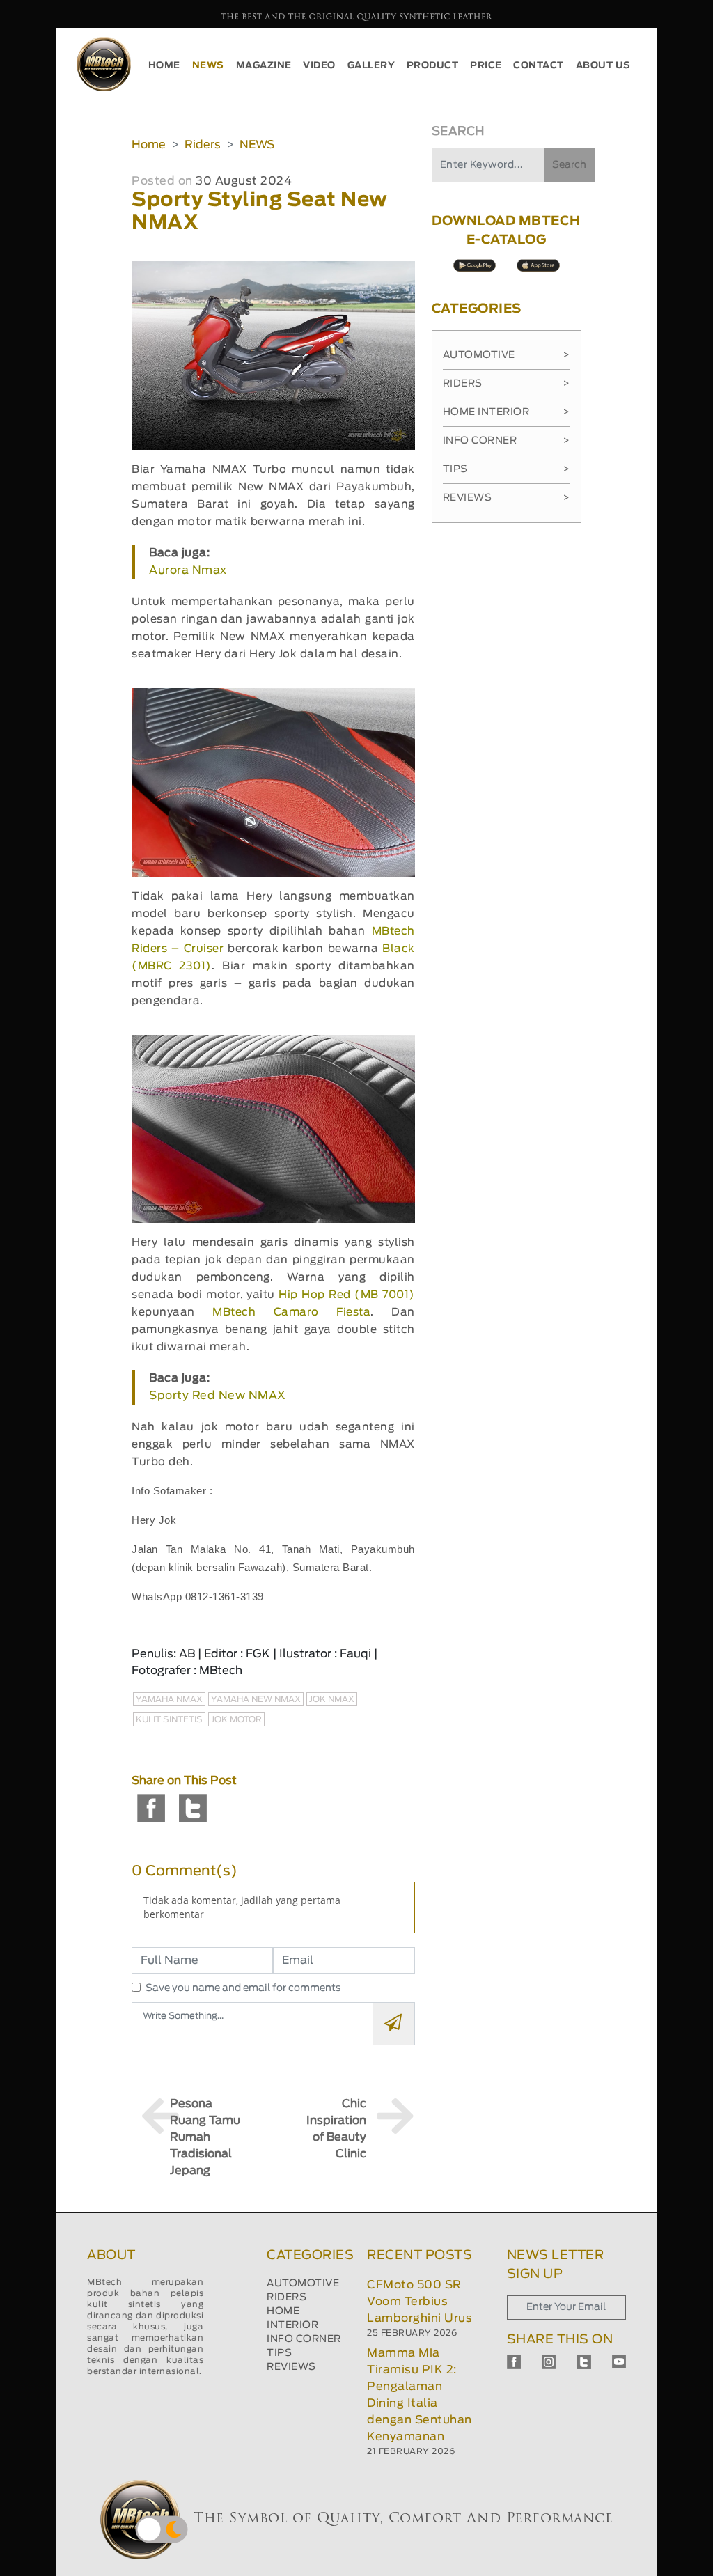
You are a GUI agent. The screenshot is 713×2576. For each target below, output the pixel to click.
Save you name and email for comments (243, 1988)
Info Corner (507, 441)
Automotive (507, 355)
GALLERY (371, 66)
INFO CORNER (304, 2339)
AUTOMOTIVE (303, 2284)
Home (149, 145)
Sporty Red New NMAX (218, 1396)
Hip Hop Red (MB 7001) (346, 1295)
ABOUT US (603, 66)
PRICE (486, 66)
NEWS (208, 66)
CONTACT (539, 66)
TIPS (279, 2353)
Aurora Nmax (188, 570)
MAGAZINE (264, 66)
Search (569, 165)
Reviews (507, 498)
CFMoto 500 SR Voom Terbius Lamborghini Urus (420, 2302)
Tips (507, 469)
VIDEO (319, 66)
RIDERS (287, 2297)
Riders (203, 145)
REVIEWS (291, 2367)
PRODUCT (433, 66)
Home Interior (507, 412)
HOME (164, 66)
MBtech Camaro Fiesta (291, 1312)
